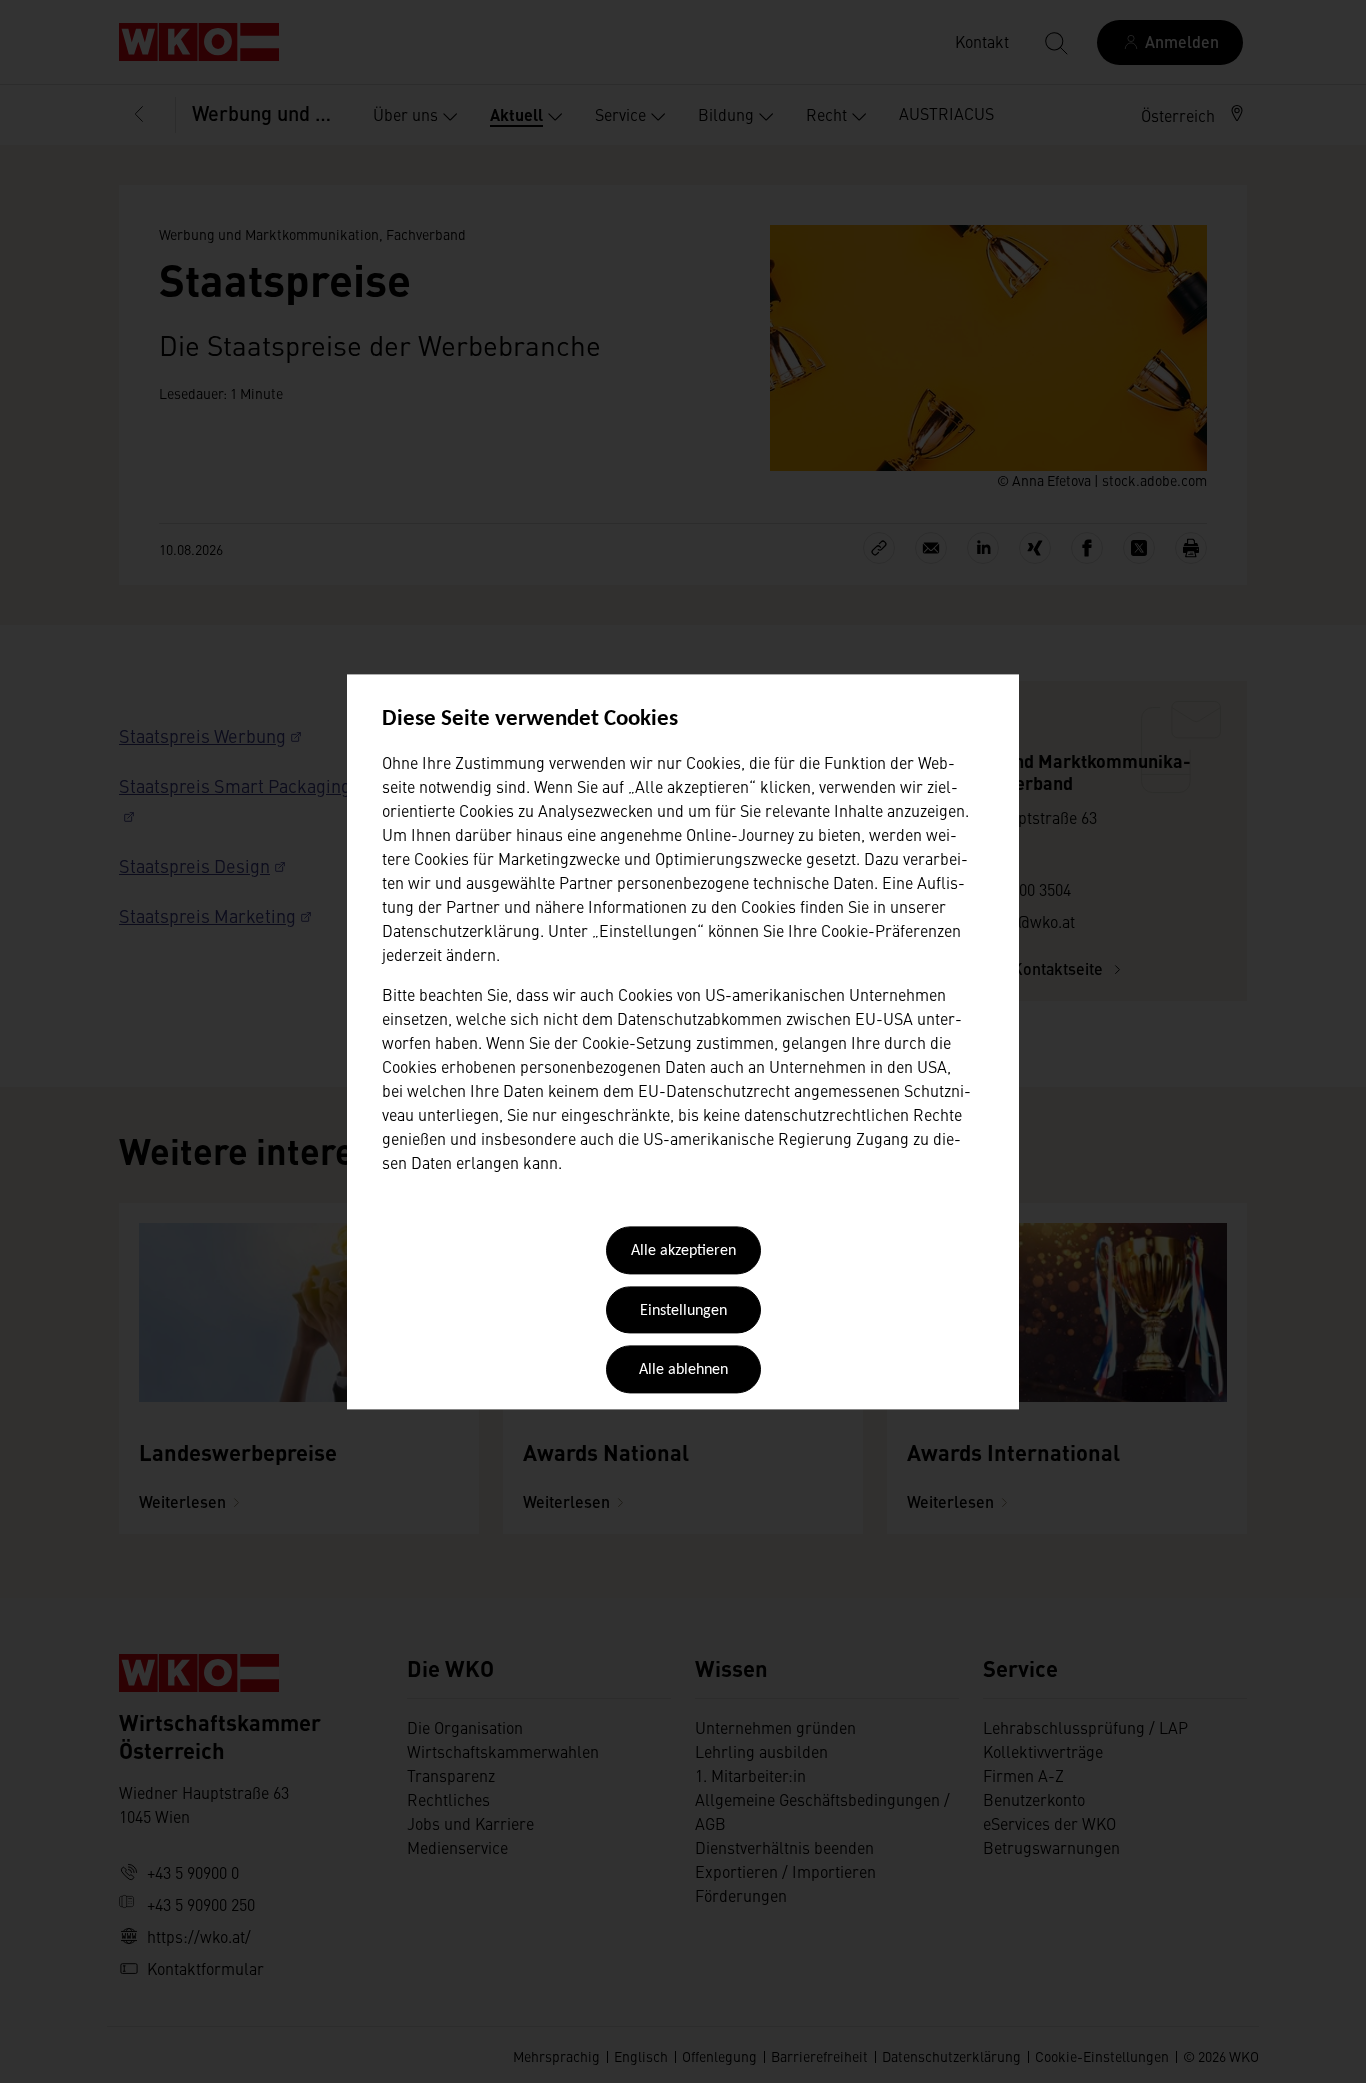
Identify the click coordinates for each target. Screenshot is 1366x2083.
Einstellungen (683, 1311)
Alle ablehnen (683, 1371)
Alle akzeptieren (683, 1252)
